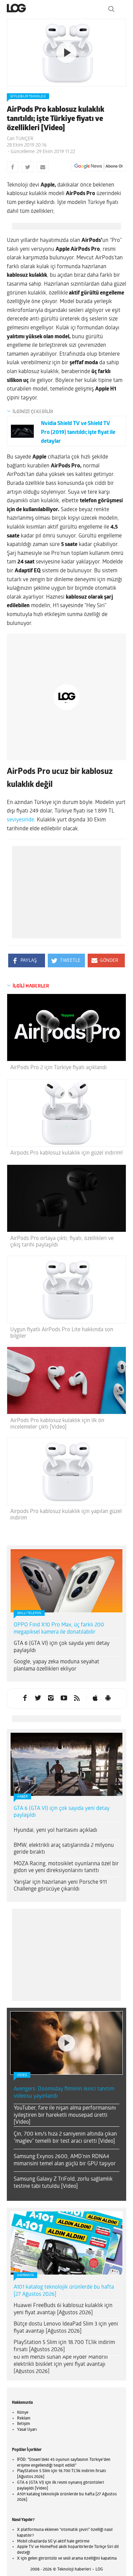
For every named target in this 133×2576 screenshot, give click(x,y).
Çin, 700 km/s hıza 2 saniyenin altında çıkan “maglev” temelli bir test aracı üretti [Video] (65, 2079)
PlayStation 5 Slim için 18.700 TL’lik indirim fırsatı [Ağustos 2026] (64, 2287)
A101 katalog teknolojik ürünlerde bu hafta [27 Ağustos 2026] (64, 2232)
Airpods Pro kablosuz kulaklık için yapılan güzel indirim (66, 1456)
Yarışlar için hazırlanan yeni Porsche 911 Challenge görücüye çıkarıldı (60, 1827)
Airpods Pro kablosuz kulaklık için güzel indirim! (66, 1094)
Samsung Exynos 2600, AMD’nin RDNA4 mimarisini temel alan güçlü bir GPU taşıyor (65, 2101)
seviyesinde (20, 761)
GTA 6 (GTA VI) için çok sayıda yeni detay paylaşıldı (62, 1588)
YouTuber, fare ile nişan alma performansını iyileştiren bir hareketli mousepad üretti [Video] (65, 2056)
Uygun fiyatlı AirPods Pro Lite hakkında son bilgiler (62, 1274)
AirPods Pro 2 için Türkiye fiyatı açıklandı (58, 1009)
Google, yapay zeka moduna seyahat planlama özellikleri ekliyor (56, 1606)
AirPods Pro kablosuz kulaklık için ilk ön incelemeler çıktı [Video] (57, 1365)
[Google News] (99, 166)
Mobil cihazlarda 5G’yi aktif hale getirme (53, 2482)
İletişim (24, 2365)
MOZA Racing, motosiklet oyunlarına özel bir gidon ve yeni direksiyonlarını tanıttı (66, 1808)
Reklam (24, 2359)
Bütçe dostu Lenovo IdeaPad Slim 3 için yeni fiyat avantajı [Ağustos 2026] (66, 2269)
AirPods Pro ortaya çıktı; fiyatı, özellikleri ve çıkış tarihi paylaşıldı (62, 1183)
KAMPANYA (25, 2216)
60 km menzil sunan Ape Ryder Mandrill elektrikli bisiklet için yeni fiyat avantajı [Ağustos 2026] (61, 2305)
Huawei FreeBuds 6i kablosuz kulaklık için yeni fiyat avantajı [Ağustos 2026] (63, 2250)
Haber (22, 1738)
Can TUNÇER (20, 139)
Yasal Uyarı (27, 2371)
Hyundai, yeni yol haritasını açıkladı (55, 1771)
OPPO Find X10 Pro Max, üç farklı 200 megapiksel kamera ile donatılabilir (59, 1570)
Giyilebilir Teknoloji (28, 97)
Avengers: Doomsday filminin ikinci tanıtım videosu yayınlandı (64, 2034)
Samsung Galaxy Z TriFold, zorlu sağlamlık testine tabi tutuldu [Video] (63, 2124)
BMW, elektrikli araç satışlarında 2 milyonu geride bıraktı (64, 1790)
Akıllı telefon (29, 1554)
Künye (23, 2354)
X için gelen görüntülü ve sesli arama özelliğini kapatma (67, 2499)
